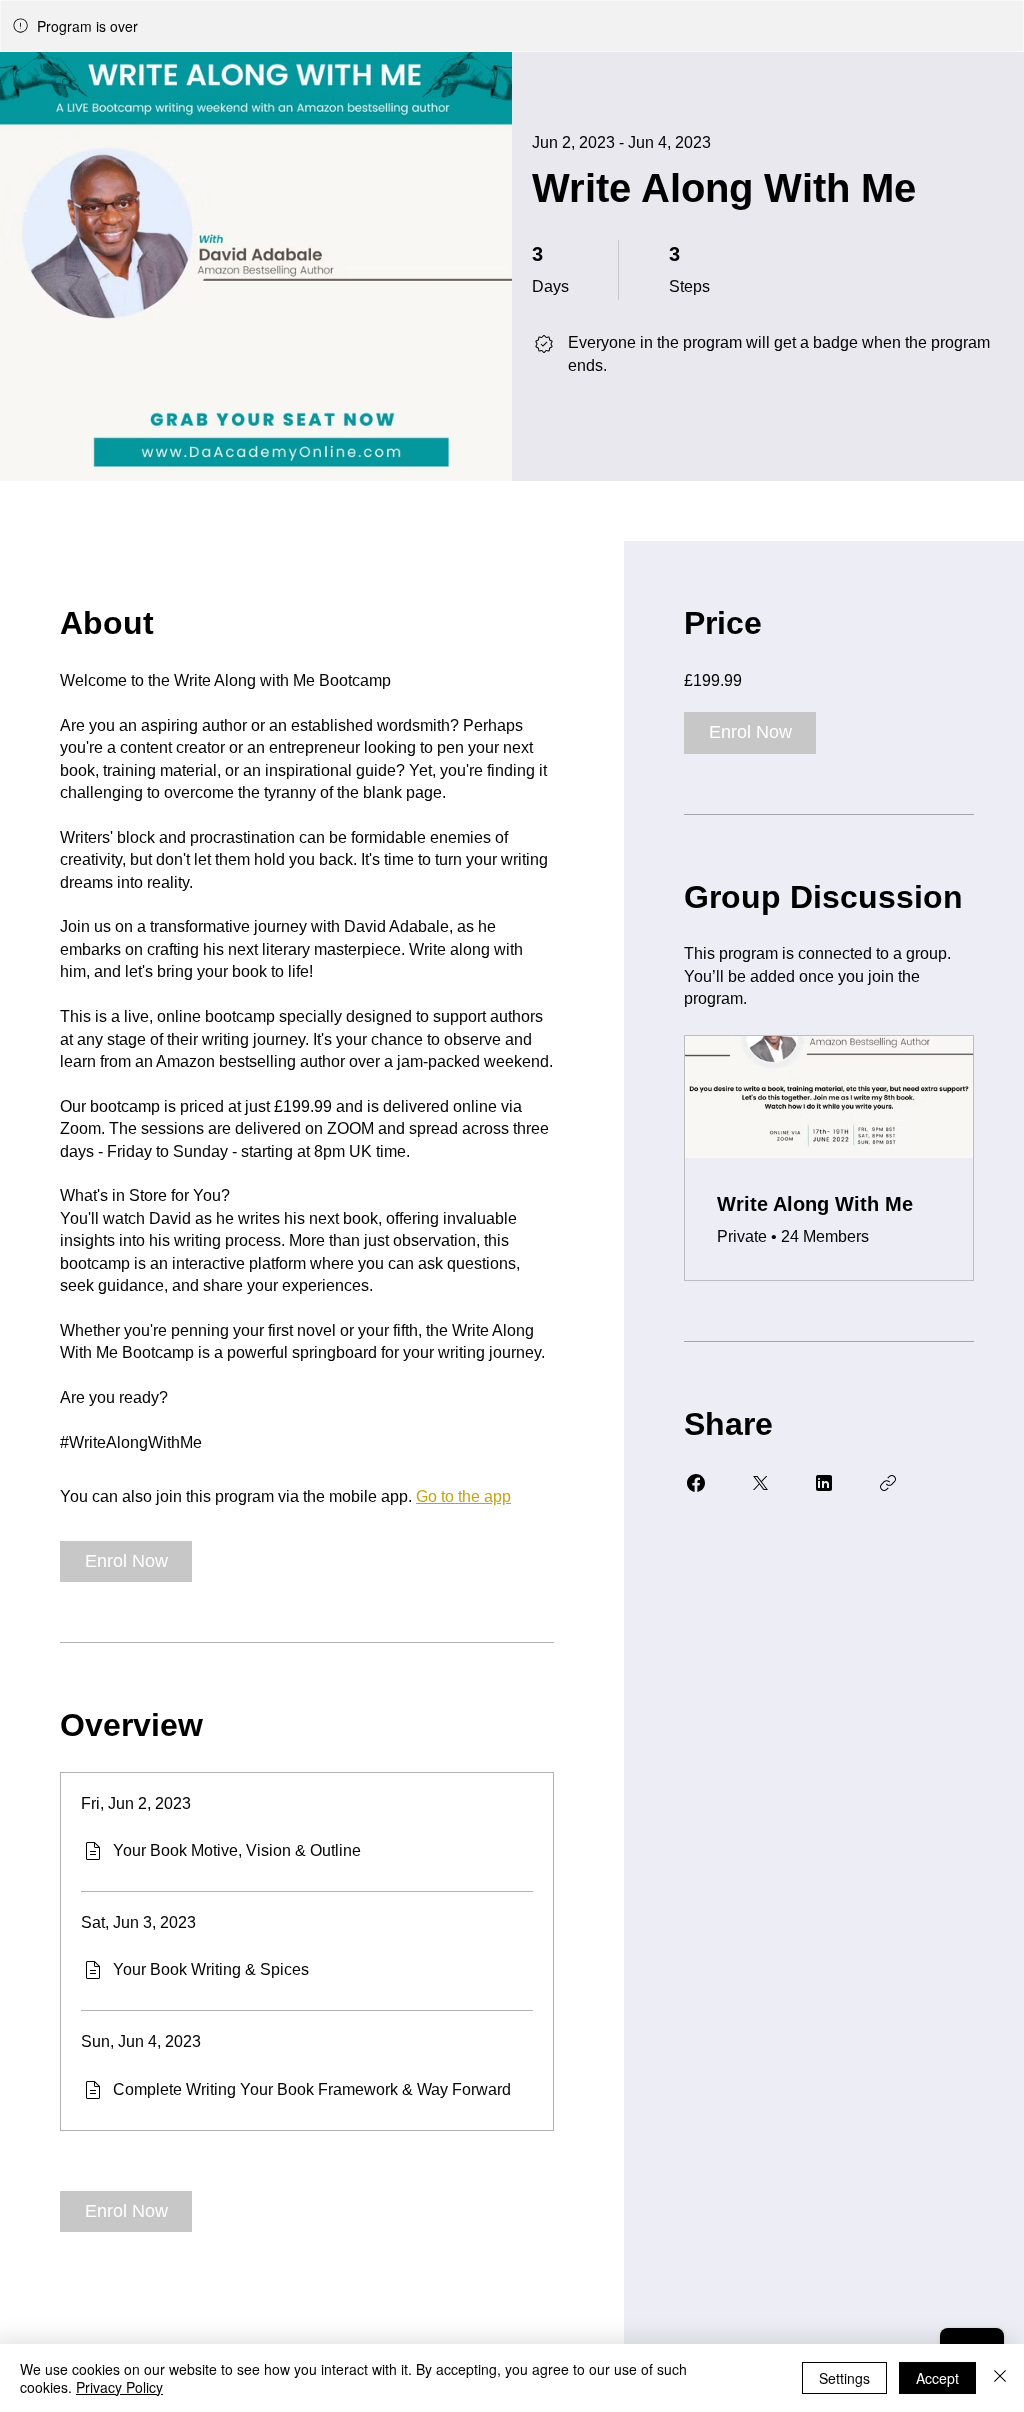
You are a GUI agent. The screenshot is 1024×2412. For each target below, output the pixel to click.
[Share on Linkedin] (824, 1483)
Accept (937, 2378)
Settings (844, 2378)
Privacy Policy (119, 2387)
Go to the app (463, 1496)
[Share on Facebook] (696, 1483)
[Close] (1000, 2378)
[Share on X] (760, 1483)
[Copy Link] (888, 1483)
